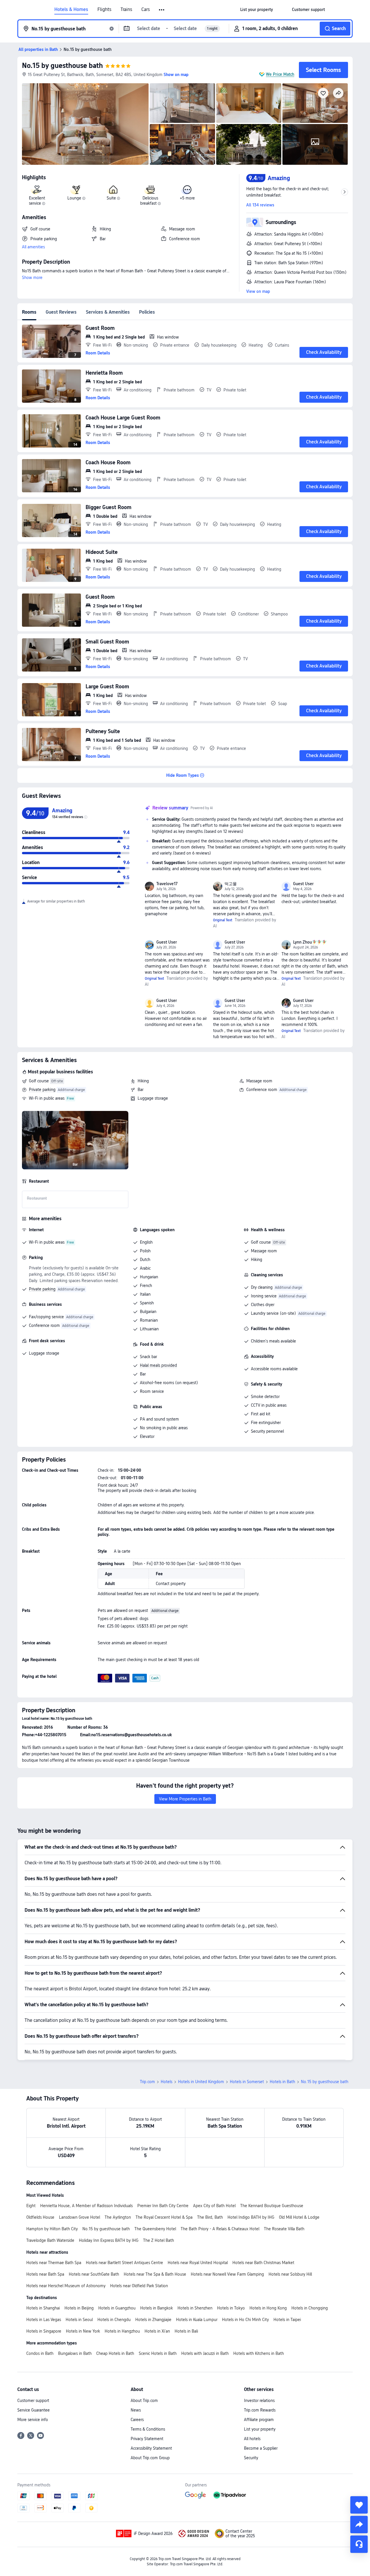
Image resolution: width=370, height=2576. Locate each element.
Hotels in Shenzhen (195, 2308)
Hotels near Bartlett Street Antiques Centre (124, 2263)
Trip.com (147, 2082)
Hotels (166, 2082)
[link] (257, 10)
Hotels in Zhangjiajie (153, 2320)
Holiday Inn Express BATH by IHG (109, 2240)
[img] (85, 124)
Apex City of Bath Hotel (214, 2206)
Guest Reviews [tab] (61, 312)
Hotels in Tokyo (231, 2308)
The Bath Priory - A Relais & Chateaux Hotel (220, 2229)
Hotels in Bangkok (157, 2308)
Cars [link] (146, 10)
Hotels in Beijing (79, 2308)
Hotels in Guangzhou (117, 2308)
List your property (260, 2429)
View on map (258, 291)
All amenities (33, 247)
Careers (137, 2420)
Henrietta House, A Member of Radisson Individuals (86, 2206)
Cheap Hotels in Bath (115, 2353)
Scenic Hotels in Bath (158, 2353)
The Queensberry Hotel (155, 2229)
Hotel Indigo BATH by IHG (251, 2217)
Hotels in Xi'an (157, 2331)
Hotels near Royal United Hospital (198, 2263)
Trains (126, 10)
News (136, 2410)
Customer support (33, 2401)
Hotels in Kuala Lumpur (197, 2320)
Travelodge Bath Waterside (50, 2240)
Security (251, 2458)
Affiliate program (259, 2420)
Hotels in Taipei (287, 2320)
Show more (32, 278)
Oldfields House (40, 2217)
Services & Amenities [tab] (108, 312)
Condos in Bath (40, 2353)
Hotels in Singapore (44, 2331)
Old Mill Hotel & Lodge (299, 2217)
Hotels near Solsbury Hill (290, 2274)
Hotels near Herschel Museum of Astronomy (66, 2286)
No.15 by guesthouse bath (62, 65)
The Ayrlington (118, 2217)
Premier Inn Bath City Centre (163, 2206)
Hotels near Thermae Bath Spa (54, 2263)
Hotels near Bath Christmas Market (263, 2263)
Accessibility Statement (151, 2448)
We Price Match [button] (280, 74)
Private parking (42, 1090)
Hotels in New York (83, 2331)
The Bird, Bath (210, 2217)
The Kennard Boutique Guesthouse (272, 2206)
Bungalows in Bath (75, 2353)
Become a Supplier (261, 2448)
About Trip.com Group (150, 2458)
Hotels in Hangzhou (122, 2331)
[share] (359, 2525)
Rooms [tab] (29, 312)
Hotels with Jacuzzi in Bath (205, 2353)
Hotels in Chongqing (310, 2308)
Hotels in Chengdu (114, 2320)
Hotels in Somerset (247, 2082)
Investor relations (259, 2401)
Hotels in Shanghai (43, 2308)
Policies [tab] (147, 312)
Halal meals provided (158, 1365)
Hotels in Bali (186, 2331)
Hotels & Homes (71, 10)
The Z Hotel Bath (159, 2240)
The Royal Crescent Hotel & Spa (164, 2217)
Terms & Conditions (148, 2429)
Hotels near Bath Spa (45, 2274)
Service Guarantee (34, 2410)
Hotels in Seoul (79, 2320)
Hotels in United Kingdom (201, 2082)
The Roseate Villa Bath (284, 2229)
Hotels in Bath (282, 2082)
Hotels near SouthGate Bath (94, 2274)
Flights (104, 10)
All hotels (252, 2439)
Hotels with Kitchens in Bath (259, 2353)
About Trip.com (144, 2401)
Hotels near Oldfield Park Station (139, 2286)
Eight (31, 2206)
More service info (33, 2420)
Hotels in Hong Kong (268, 2308)
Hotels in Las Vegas (44, 2320)
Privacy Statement (147, 2439)
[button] (162, 10)
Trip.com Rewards (260, 2410)
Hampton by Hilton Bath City (52, 2229)
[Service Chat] (359, 2544)
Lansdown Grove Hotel (79, 2217)
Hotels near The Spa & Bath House (155, 2274)
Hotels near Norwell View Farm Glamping (227, 2274)
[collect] (359, 2505)
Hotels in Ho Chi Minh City (245, 2320)
